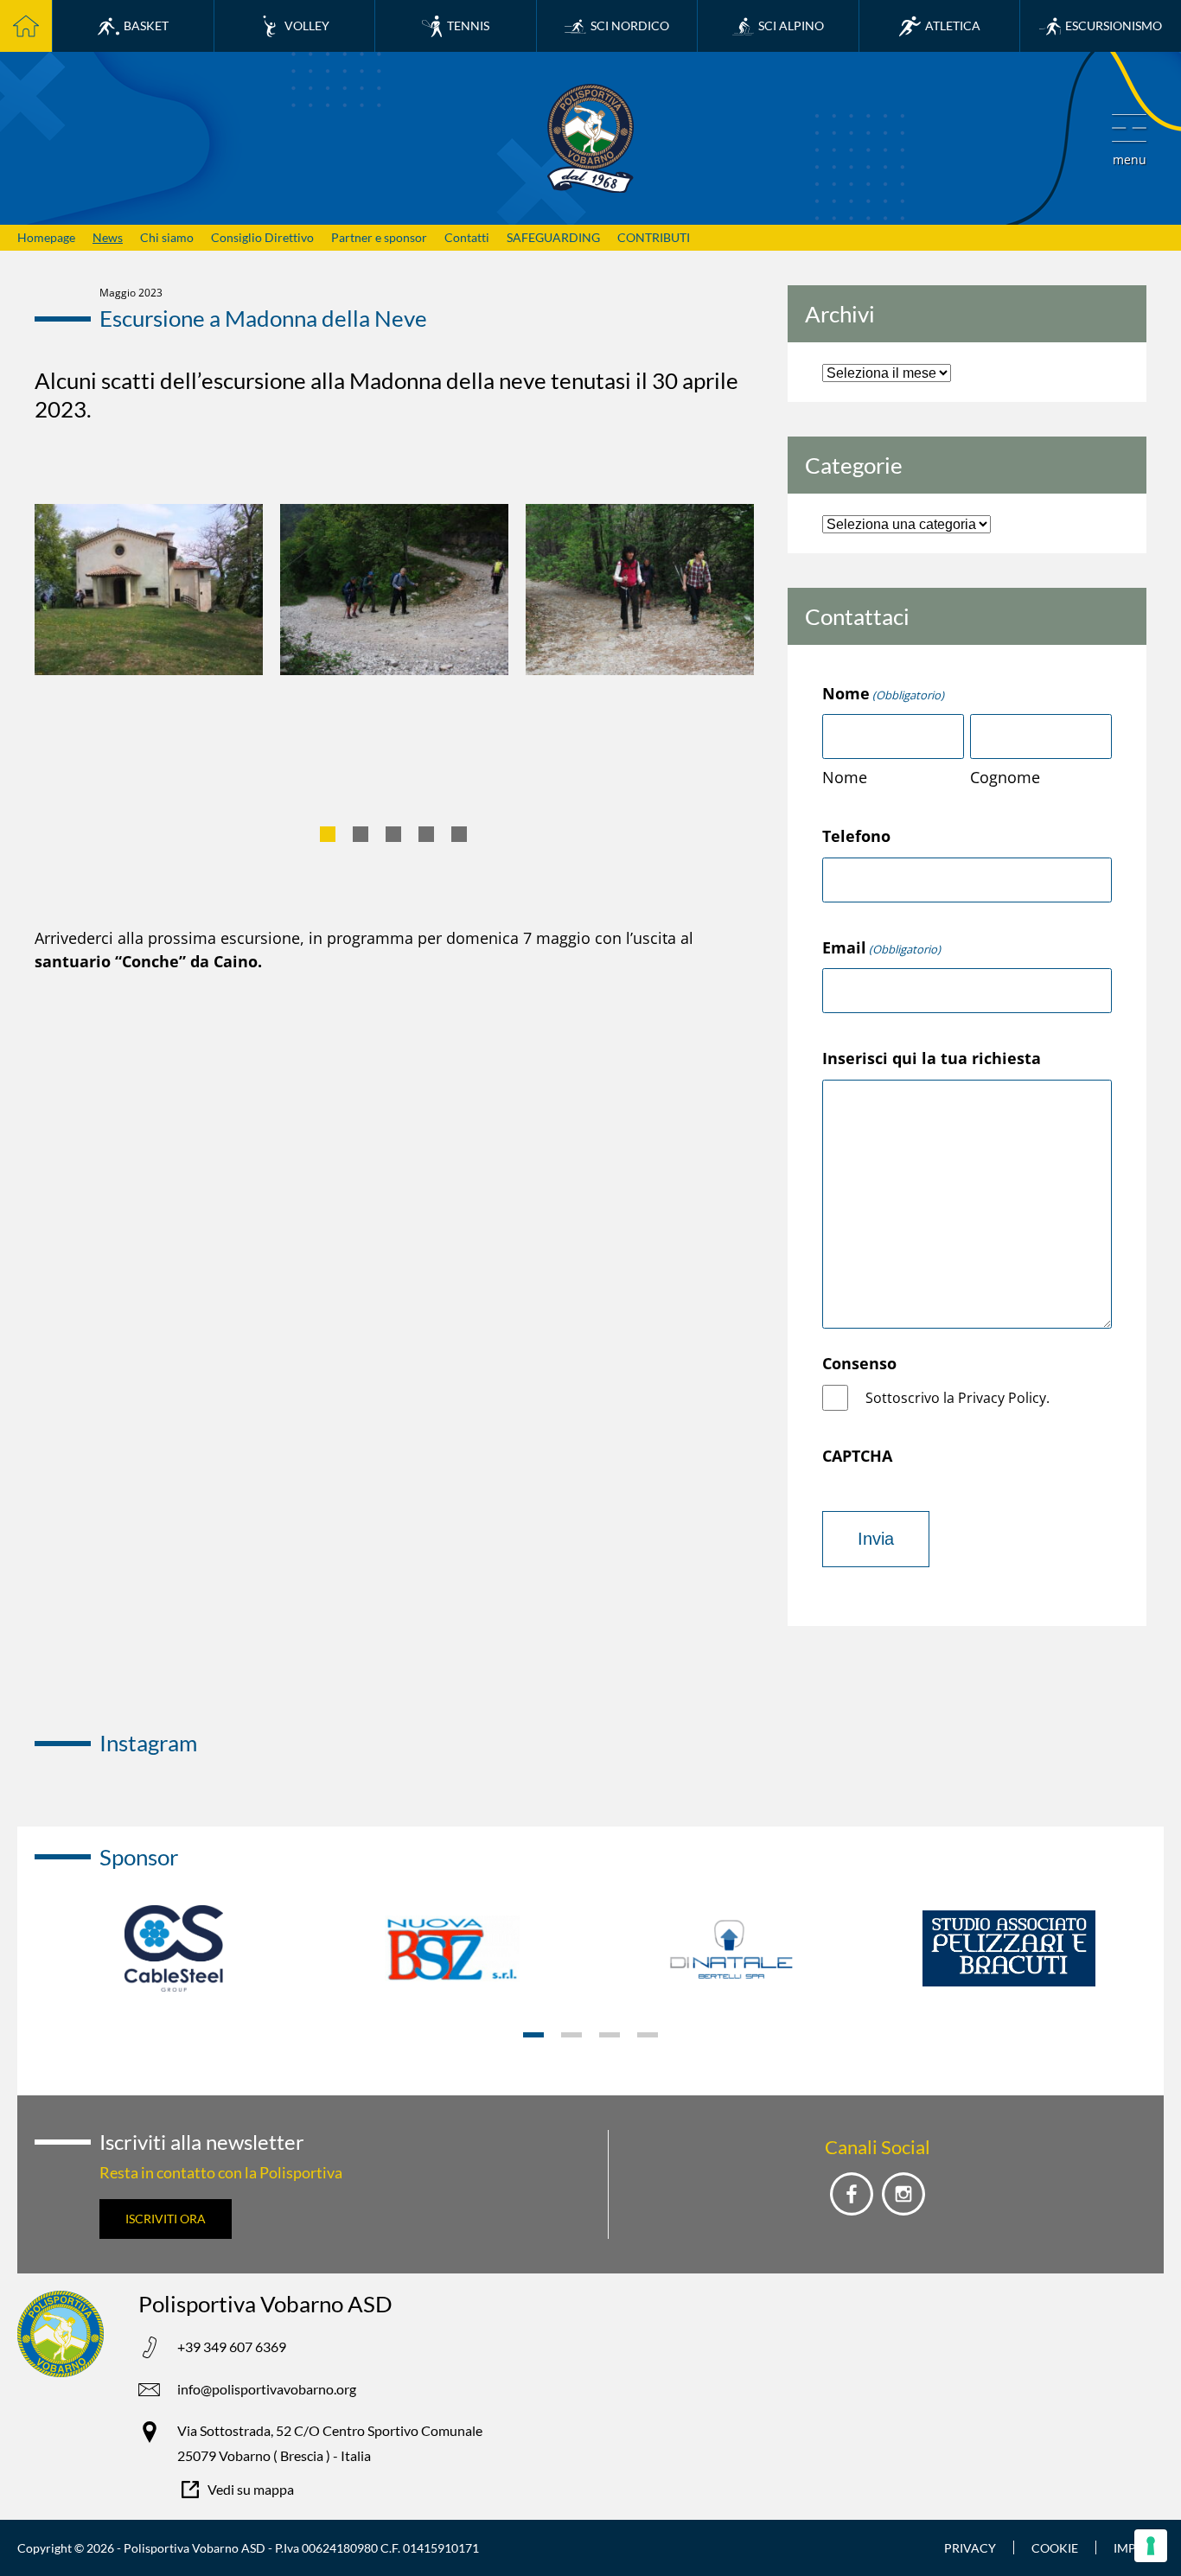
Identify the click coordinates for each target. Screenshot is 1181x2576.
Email (881, 947)
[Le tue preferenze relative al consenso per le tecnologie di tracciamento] (1151, 2546)
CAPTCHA (857, 1456)
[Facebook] (852, 2194)
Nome (845, 777)
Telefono (856, 836)
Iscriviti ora (166, 2219)
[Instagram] (903, 2194)
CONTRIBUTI (654, 237)
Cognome (1005, 777)
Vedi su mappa (251, 2489)
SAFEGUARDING (553, 237)
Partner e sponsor (379, 237)
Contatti (467, 237)
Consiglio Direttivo (262, 237)
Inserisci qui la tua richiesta (932, 1058)
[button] (1129, 138)
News (108, 237)
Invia (876, 1539)
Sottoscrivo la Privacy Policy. (958, 1398)
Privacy (970, 2548)
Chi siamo (167, 237)
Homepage (46, 237)
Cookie (1055, 2548)
